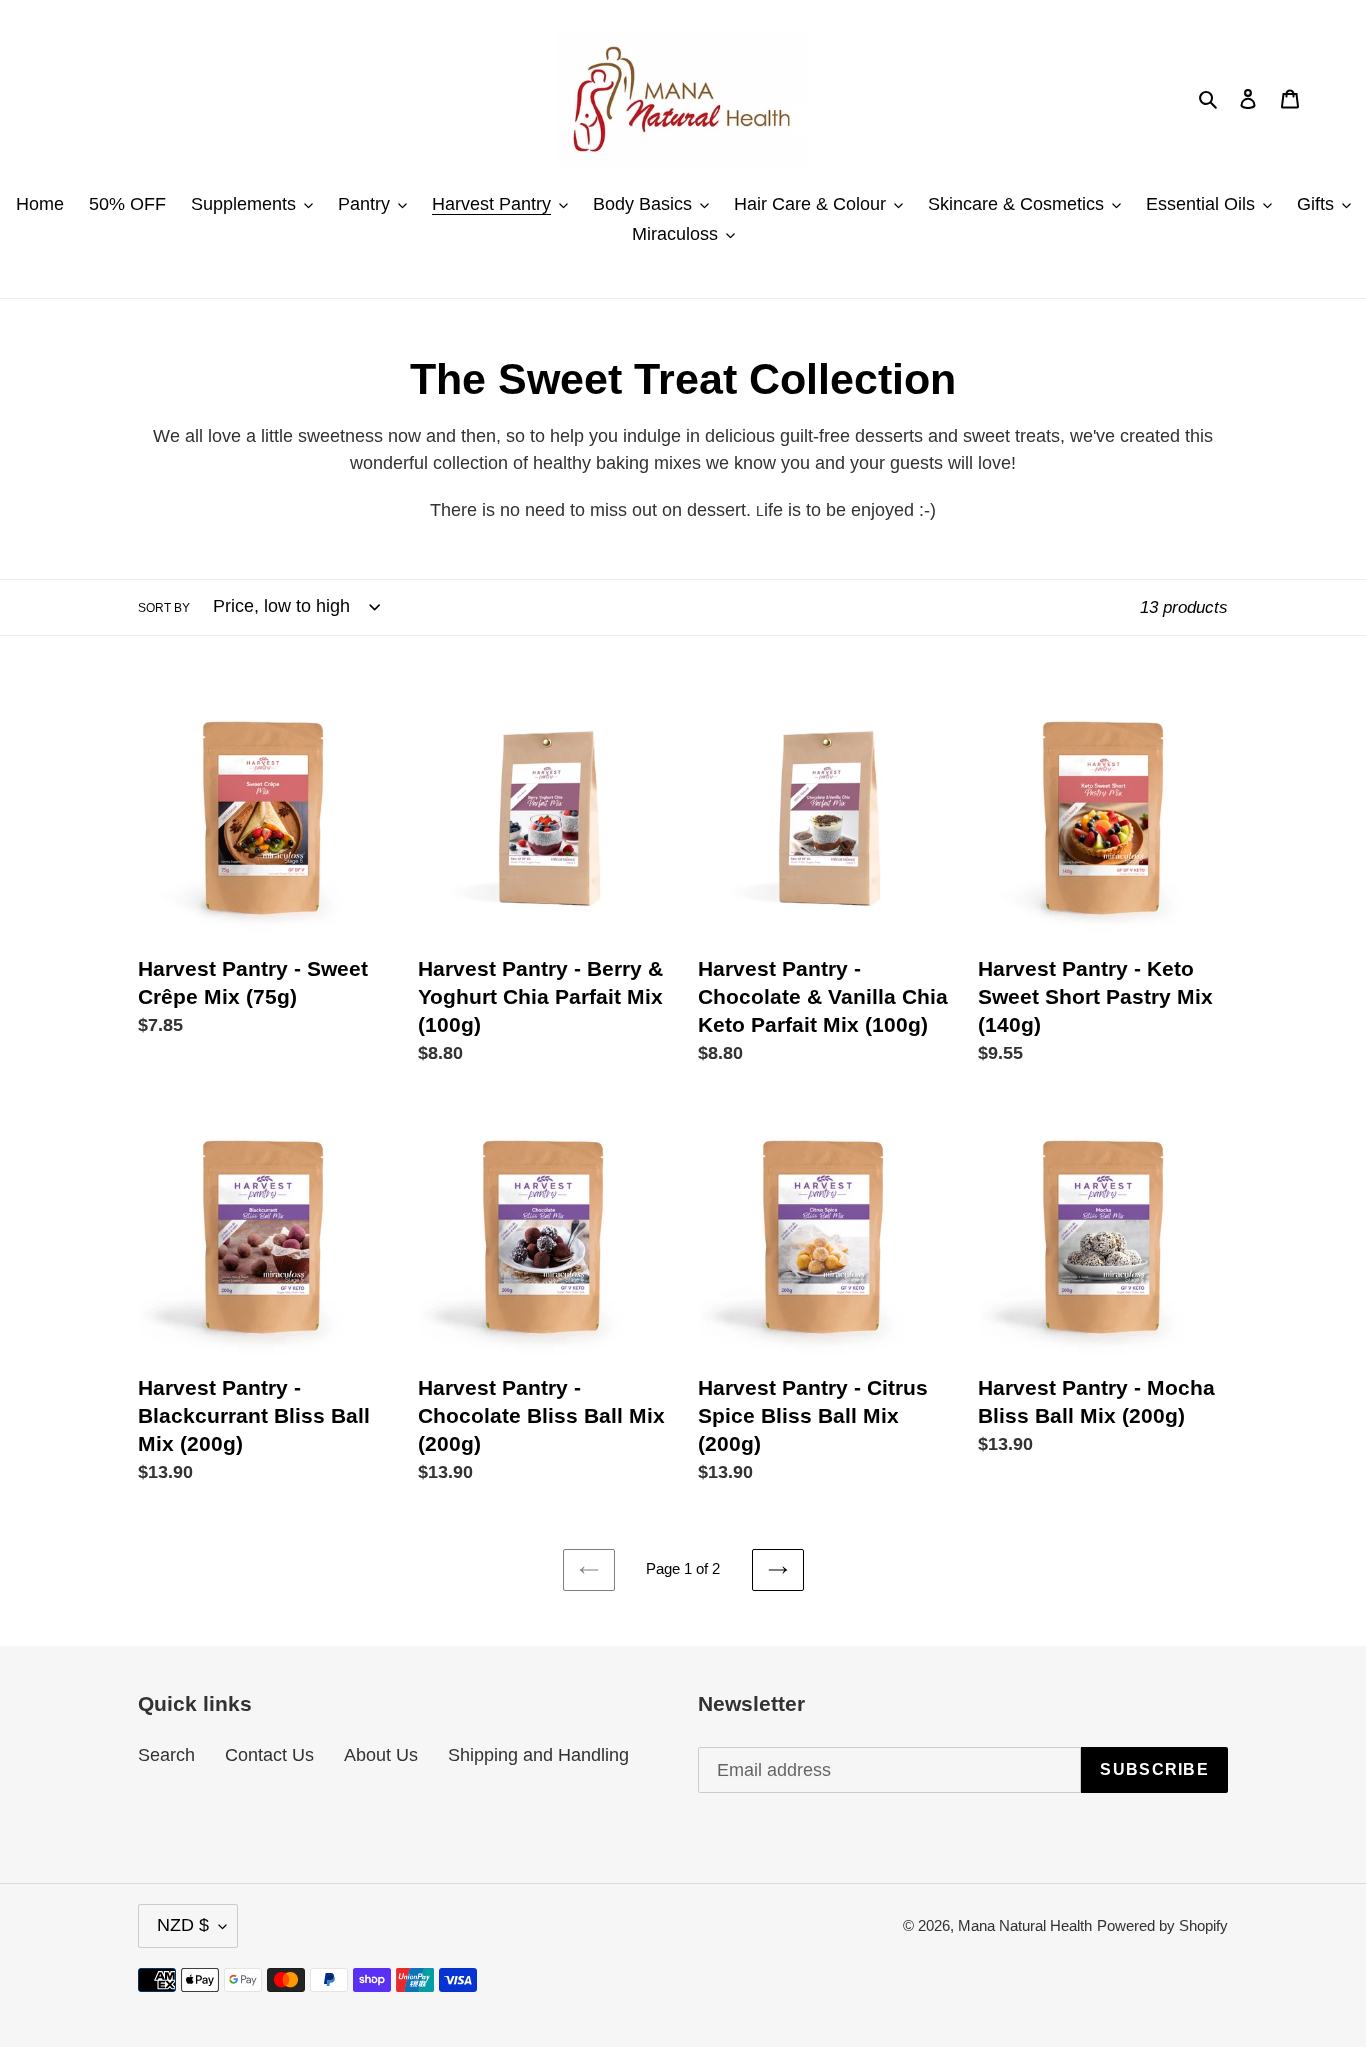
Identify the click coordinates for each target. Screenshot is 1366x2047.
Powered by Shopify (1162, 1925)
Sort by (164, 608)
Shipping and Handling (538, 1755)
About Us (381, 1755)
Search (166, 1755)
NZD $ (183, 1925)
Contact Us (269, 1755)
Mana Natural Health (1025, 1925)
